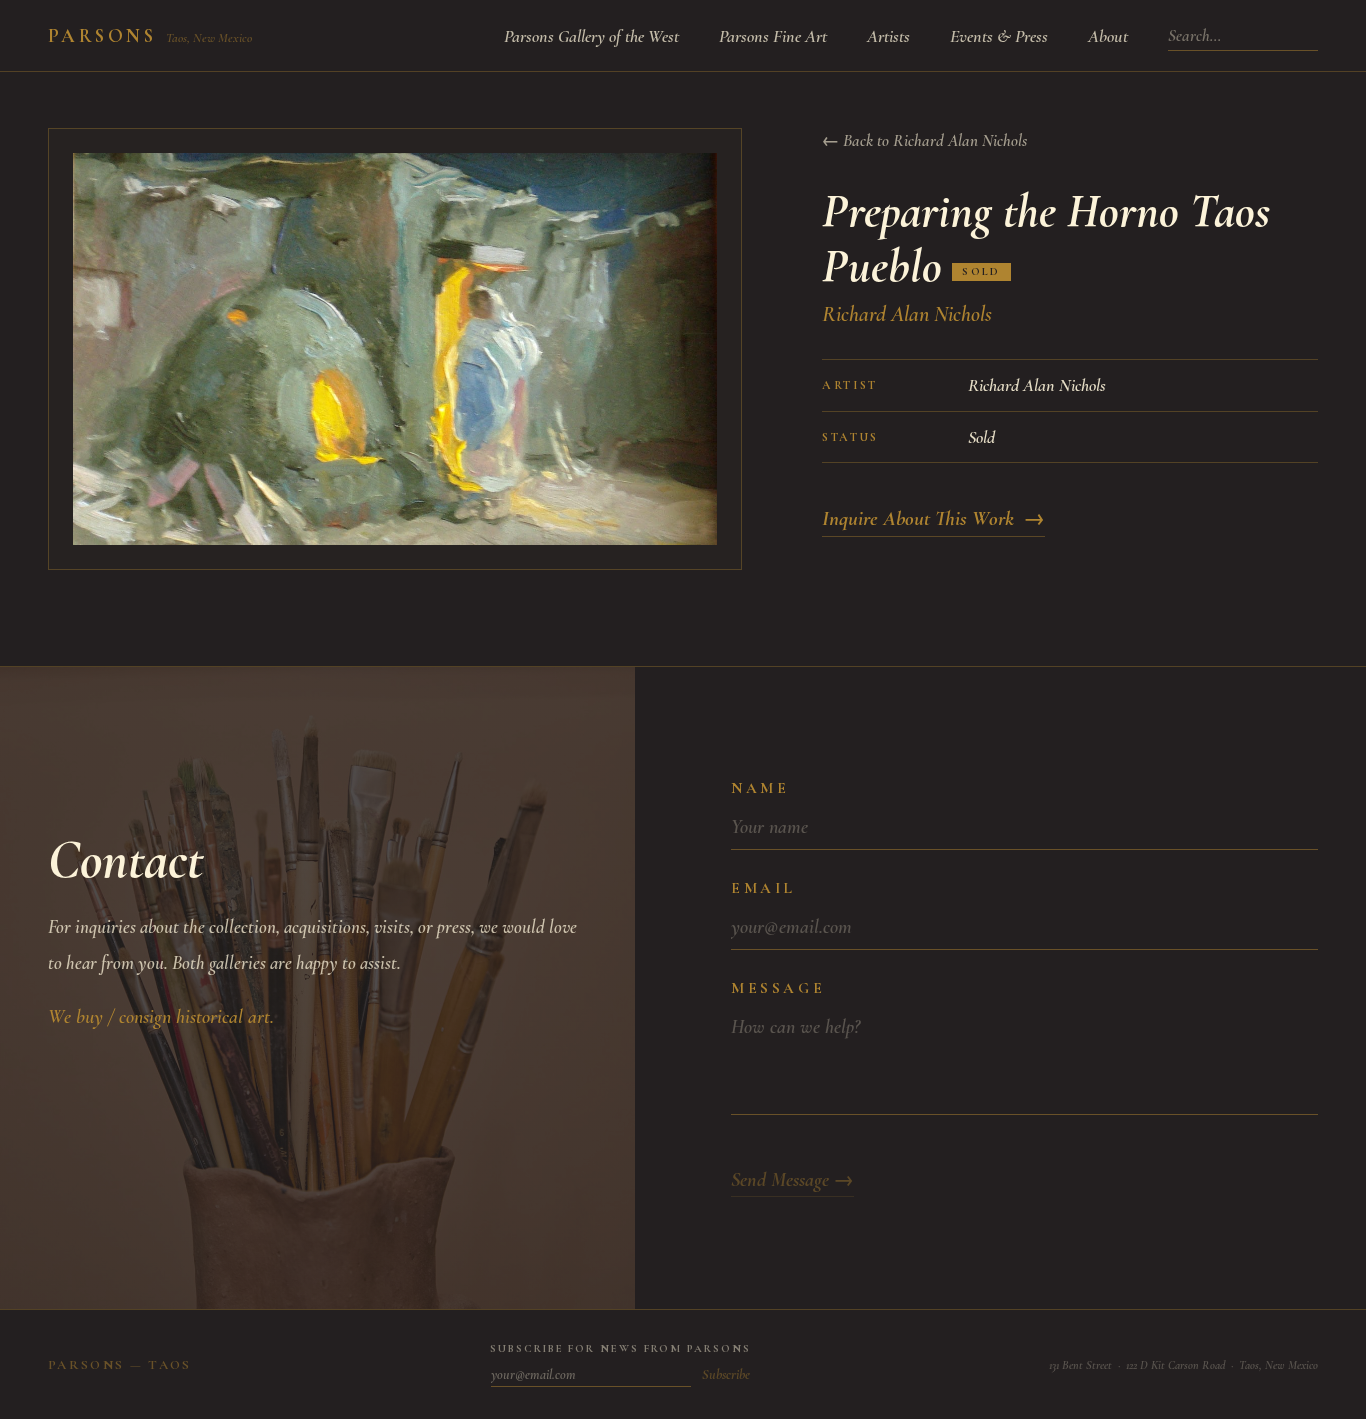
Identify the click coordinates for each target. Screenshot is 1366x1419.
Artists (888, 36)
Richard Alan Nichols (907, 314)
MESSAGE (778, 988)
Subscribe (726, 1374)
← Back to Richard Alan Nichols (924, 140)
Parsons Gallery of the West (591, 36)
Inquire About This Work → (933, 518)
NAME (760, 788)
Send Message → (792, 1180)
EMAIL (763, 888)
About (1108, 36)
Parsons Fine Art (773, 36)
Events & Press (999, 36)
